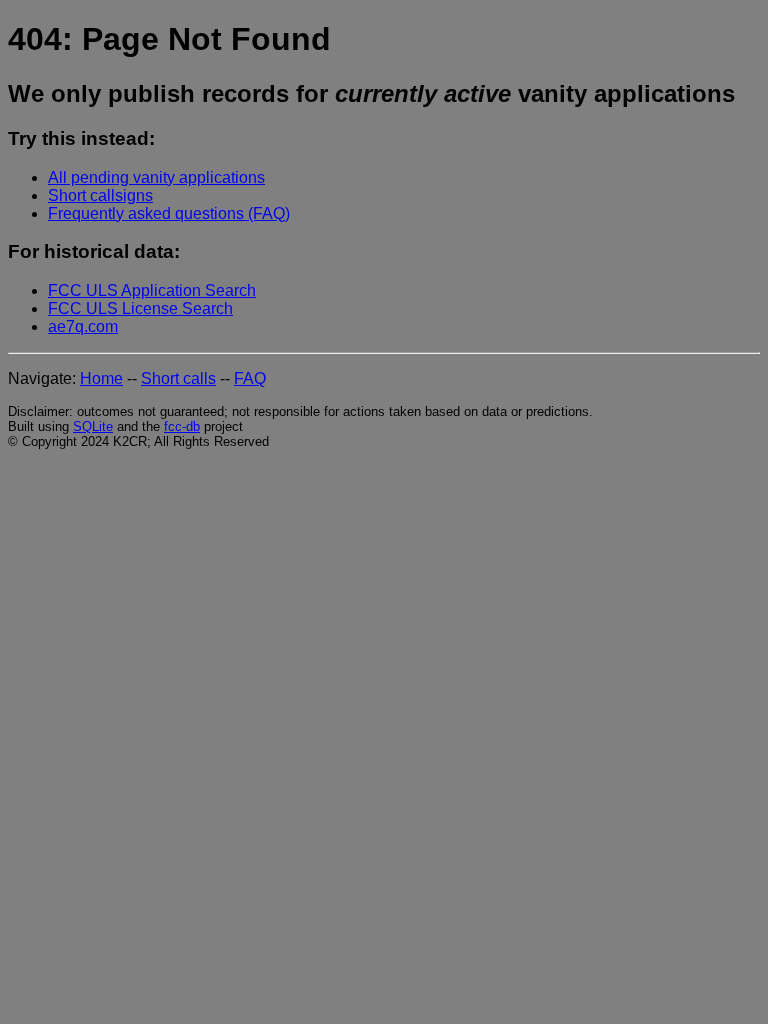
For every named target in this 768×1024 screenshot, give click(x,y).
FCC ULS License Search (140, 308)
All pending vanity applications (156, 177)
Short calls (178, 378)
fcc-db (182, 426)
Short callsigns (100, 195)
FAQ (250, 378)
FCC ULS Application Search (152, 290)
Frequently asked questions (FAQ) (169, 213)
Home (101, 378)
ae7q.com (83, 326)
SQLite (93, 426)
